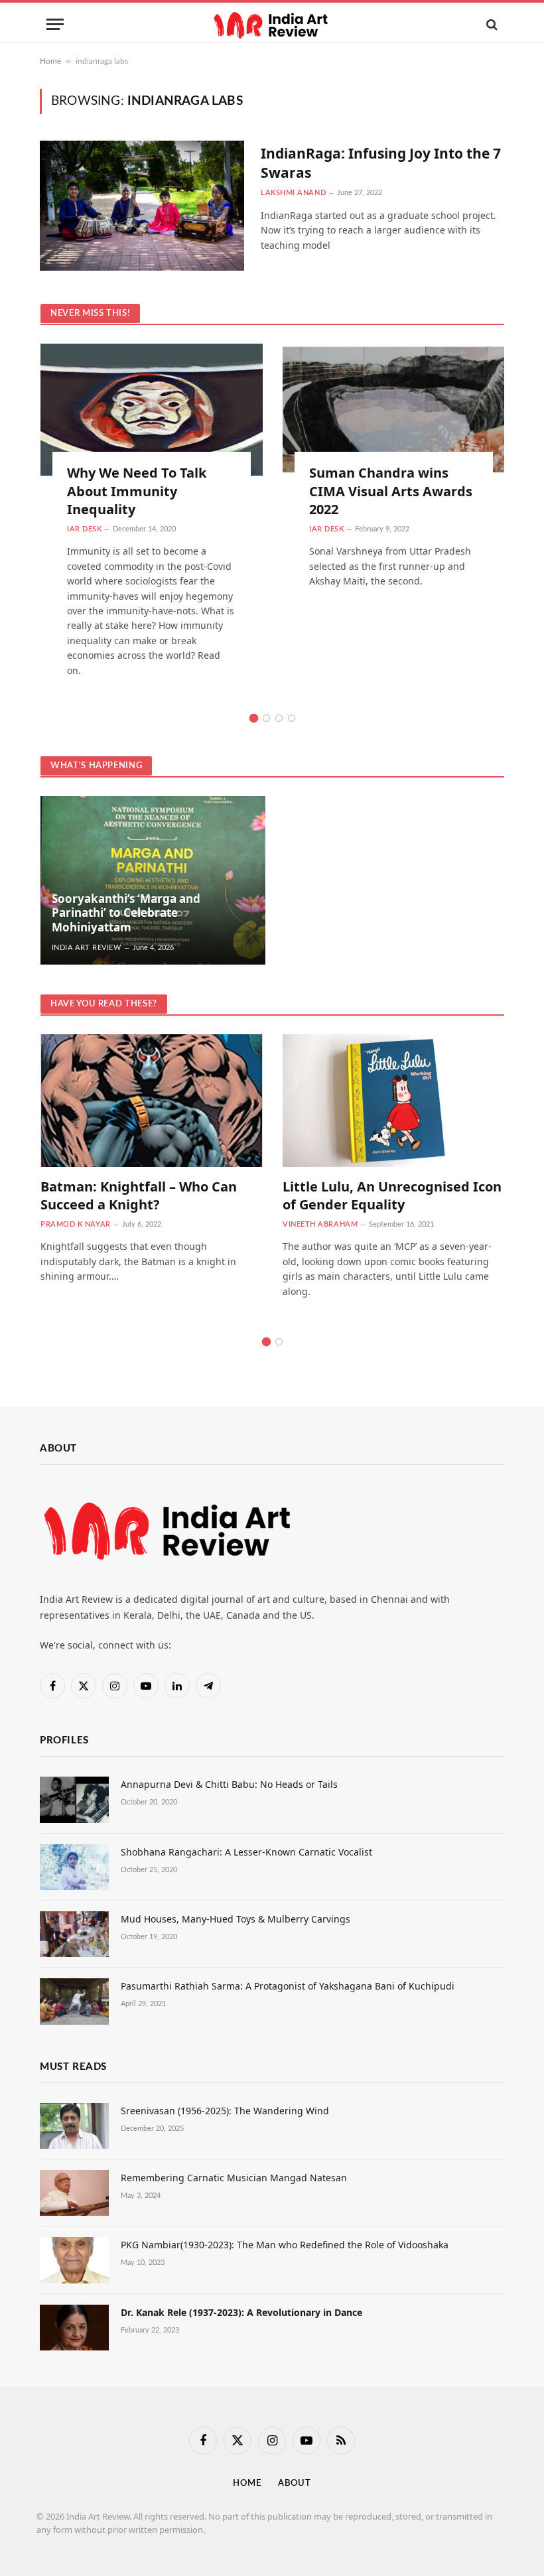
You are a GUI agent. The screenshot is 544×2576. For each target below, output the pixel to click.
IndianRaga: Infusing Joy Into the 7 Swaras (381, 163)
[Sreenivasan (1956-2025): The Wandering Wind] (74, 2126)
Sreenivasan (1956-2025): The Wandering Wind (225, 2111)
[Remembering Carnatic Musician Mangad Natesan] (74, 2193)
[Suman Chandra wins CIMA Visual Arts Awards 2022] (394, 410)
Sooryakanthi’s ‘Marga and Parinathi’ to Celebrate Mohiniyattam (126, 913)
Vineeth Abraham (320, 1224)
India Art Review (87, 948)
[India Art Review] (272, 24)
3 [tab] (279, 718)
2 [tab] (266, 718)
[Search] (491, 24)
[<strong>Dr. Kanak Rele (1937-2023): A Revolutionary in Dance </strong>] (74, 2328)
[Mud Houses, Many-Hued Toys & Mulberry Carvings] (74, 1934)
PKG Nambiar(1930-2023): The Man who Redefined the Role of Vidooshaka (285, 2245)
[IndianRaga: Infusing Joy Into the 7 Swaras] (142, 206)
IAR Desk (84, 529)
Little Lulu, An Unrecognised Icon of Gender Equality (392, 1195)
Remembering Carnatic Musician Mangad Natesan (234, 2178)
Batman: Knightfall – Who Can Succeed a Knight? (139, 1195)
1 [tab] (254, 718)
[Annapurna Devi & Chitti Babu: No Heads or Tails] (74, 1799)
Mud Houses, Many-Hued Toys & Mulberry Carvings (236, 1919)
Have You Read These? (104, 1004)
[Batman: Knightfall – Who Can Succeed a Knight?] (152, 1100)
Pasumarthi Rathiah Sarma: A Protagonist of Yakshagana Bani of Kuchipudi (288, 1986)
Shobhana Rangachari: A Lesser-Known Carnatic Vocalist (246, 1852)
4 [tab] (292, 718)
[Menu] (55, 24)
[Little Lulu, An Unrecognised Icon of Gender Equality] (394, 1100)
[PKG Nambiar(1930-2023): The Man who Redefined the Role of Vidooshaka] (74, 2260)
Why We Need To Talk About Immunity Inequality (137, 491)
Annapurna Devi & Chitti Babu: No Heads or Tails (229, 1784)
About (295, 2483)
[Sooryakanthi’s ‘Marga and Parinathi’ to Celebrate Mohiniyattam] (153, 880)
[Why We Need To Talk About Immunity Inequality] (152, 410)
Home (50, 61)
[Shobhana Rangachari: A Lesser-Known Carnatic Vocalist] (74, 1867)
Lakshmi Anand (293, 193)
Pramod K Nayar (76, 1224)
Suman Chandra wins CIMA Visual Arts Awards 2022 (391, 491)
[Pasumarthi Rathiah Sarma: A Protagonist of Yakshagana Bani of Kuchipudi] (74, 2001)
